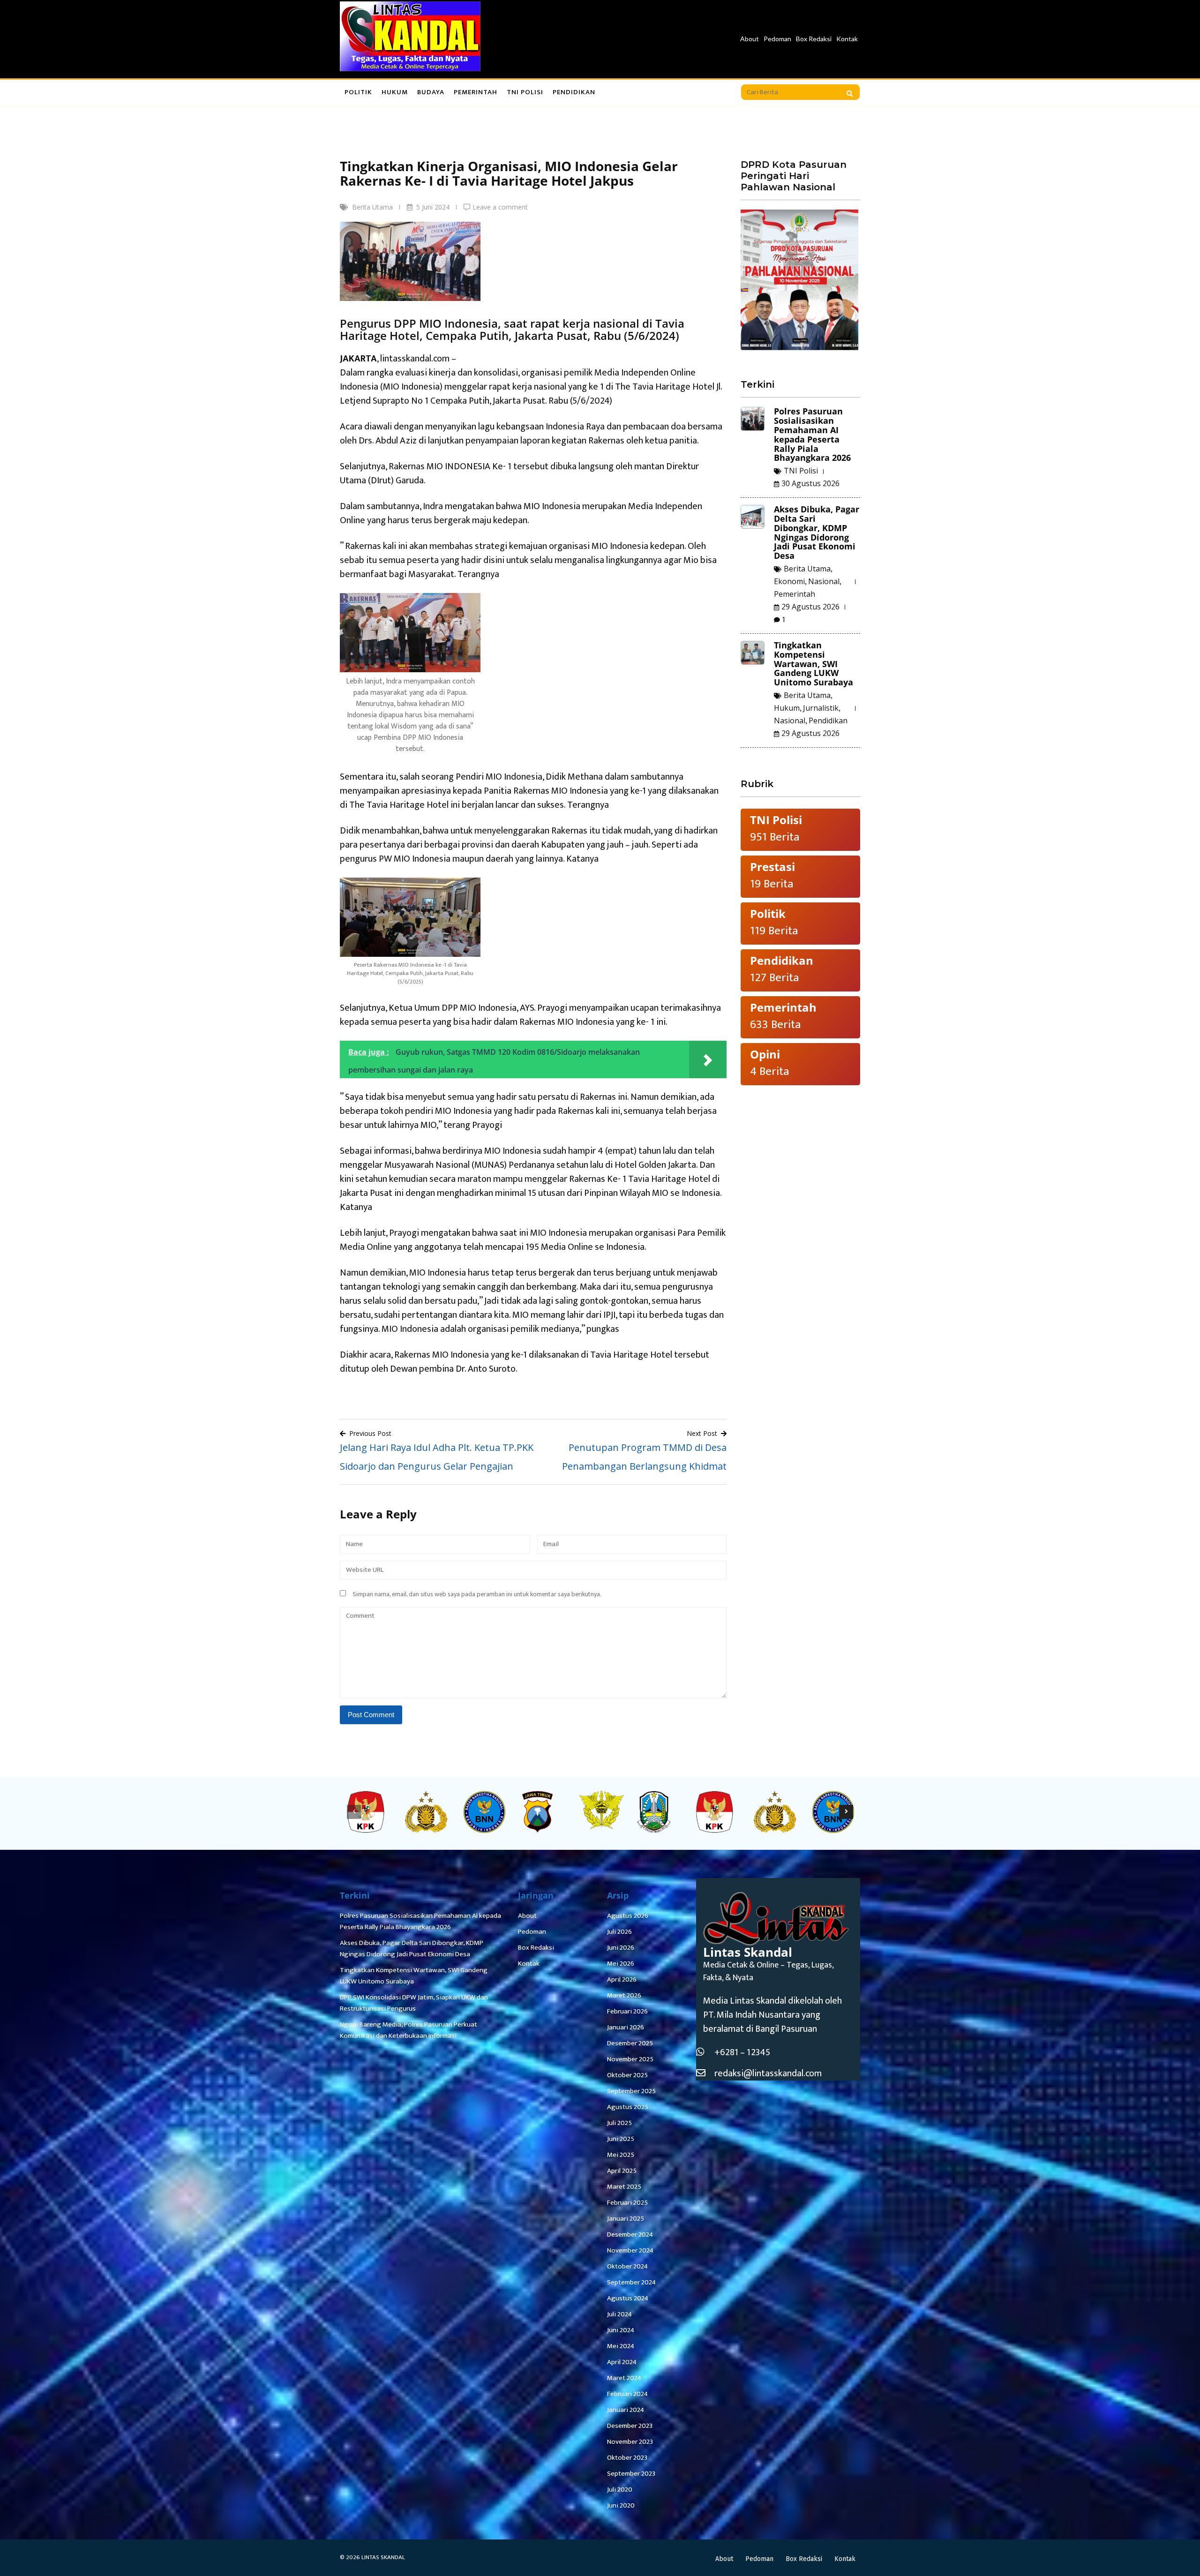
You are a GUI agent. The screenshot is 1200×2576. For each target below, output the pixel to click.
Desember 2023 (630, 2426)
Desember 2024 (630, 2234)
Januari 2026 (626, 2027)
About (750, 39)
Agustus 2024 (628, 2298)
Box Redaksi (814, 39)
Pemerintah (476, 92)
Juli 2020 (620, 2490)
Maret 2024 (624, 2378)
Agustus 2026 (628, 1916)
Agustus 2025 (628, 2107)
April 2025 (622, 2171)
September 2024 (631, 2282)
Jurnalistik (821, 708)
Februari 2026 (627, 2011)
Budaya (431, 92)
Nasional (824, 581)
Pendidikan (574, 92)
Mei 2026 (621, 1964)
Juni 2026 (621, 1948)
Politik (358, 92)
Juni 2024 (621, 2330)
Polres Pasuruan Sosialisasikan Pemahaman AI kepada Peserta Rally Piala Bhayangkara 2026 (812, 434)
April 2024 (622, 2362)
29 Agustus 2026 (810, 607)
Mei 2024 (621, 2346)
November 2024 (630, 2250)
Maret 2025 (624, 2187)
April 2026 (622, 1979)
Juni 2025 (621, 2139)
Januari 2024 (626, 2410)
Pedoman (777, 39)
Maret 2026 (624, 1995)
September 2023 (631, 2474)
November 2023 (630, 2442)
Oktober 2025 (627, 2075)
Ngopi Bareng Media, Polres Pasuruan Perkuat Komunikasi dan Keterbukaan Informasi (409, 2030)
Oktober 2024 (627, 2266)
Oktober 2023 (627, 2458)
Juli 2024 (619, 2314)
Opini (765, 1054)
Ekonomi (789, 581)
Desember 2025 (630, 2043)
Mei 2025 (621, 2155)
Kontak (847, 39)
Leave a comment (500, 207)
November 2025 (630, 2059)
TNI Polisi (525, 92)
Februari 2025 (627, 2203)
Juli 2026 (619, 1932)
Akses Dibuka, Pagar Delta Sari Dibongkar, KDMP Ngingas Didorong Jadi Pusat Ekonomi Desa (817, 532)
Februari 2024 (627, 2394)
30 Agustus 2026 (810, 483)
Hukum (395, 92)
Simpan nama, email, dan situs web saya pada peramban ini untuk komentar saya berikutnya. (477, 1594)
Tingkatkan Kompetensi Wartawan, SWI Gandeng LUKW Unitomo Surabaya (814, 664)
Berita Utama (372, 207)
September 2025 (631, 2091)
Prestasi (772, 867)
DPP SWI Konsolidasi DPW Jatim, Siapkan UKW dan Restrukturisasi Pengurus (414, 2003)
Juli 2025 (619, 2123)
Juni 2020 (621, 2505)
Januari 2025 (626, 2219)
